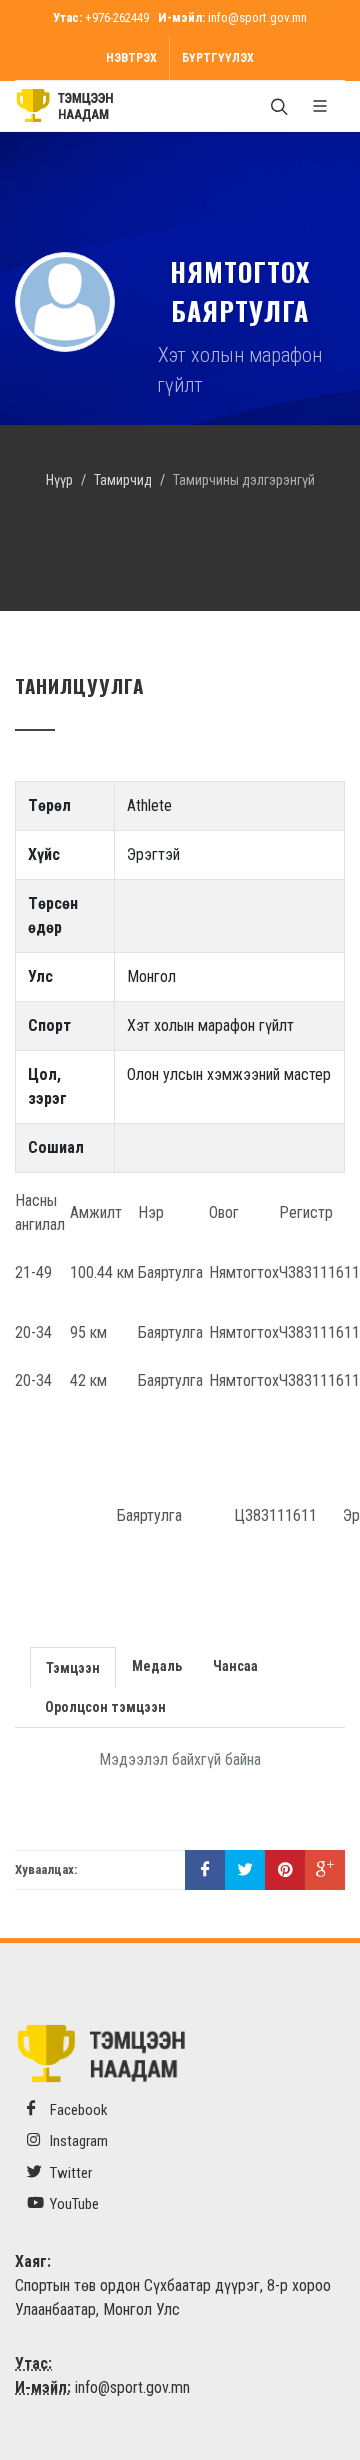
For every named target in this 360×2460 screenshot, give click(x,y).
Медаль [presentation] (157, 1666)
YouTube (73, 2204)
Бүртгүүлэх (218, 58)
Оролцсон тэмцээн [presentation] (105, 1707)
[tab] (73, 1665)
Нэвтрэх (131, 58)
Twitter (69, 2173)
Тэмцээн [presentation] (73, 1668)
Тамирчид (123, 480)
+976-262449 (117, 17)
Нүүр (59, 480)
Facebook (77, 2110)
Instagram (77, 2141)
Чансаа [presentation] (235, 1666)
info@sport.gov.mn (257, 17)
